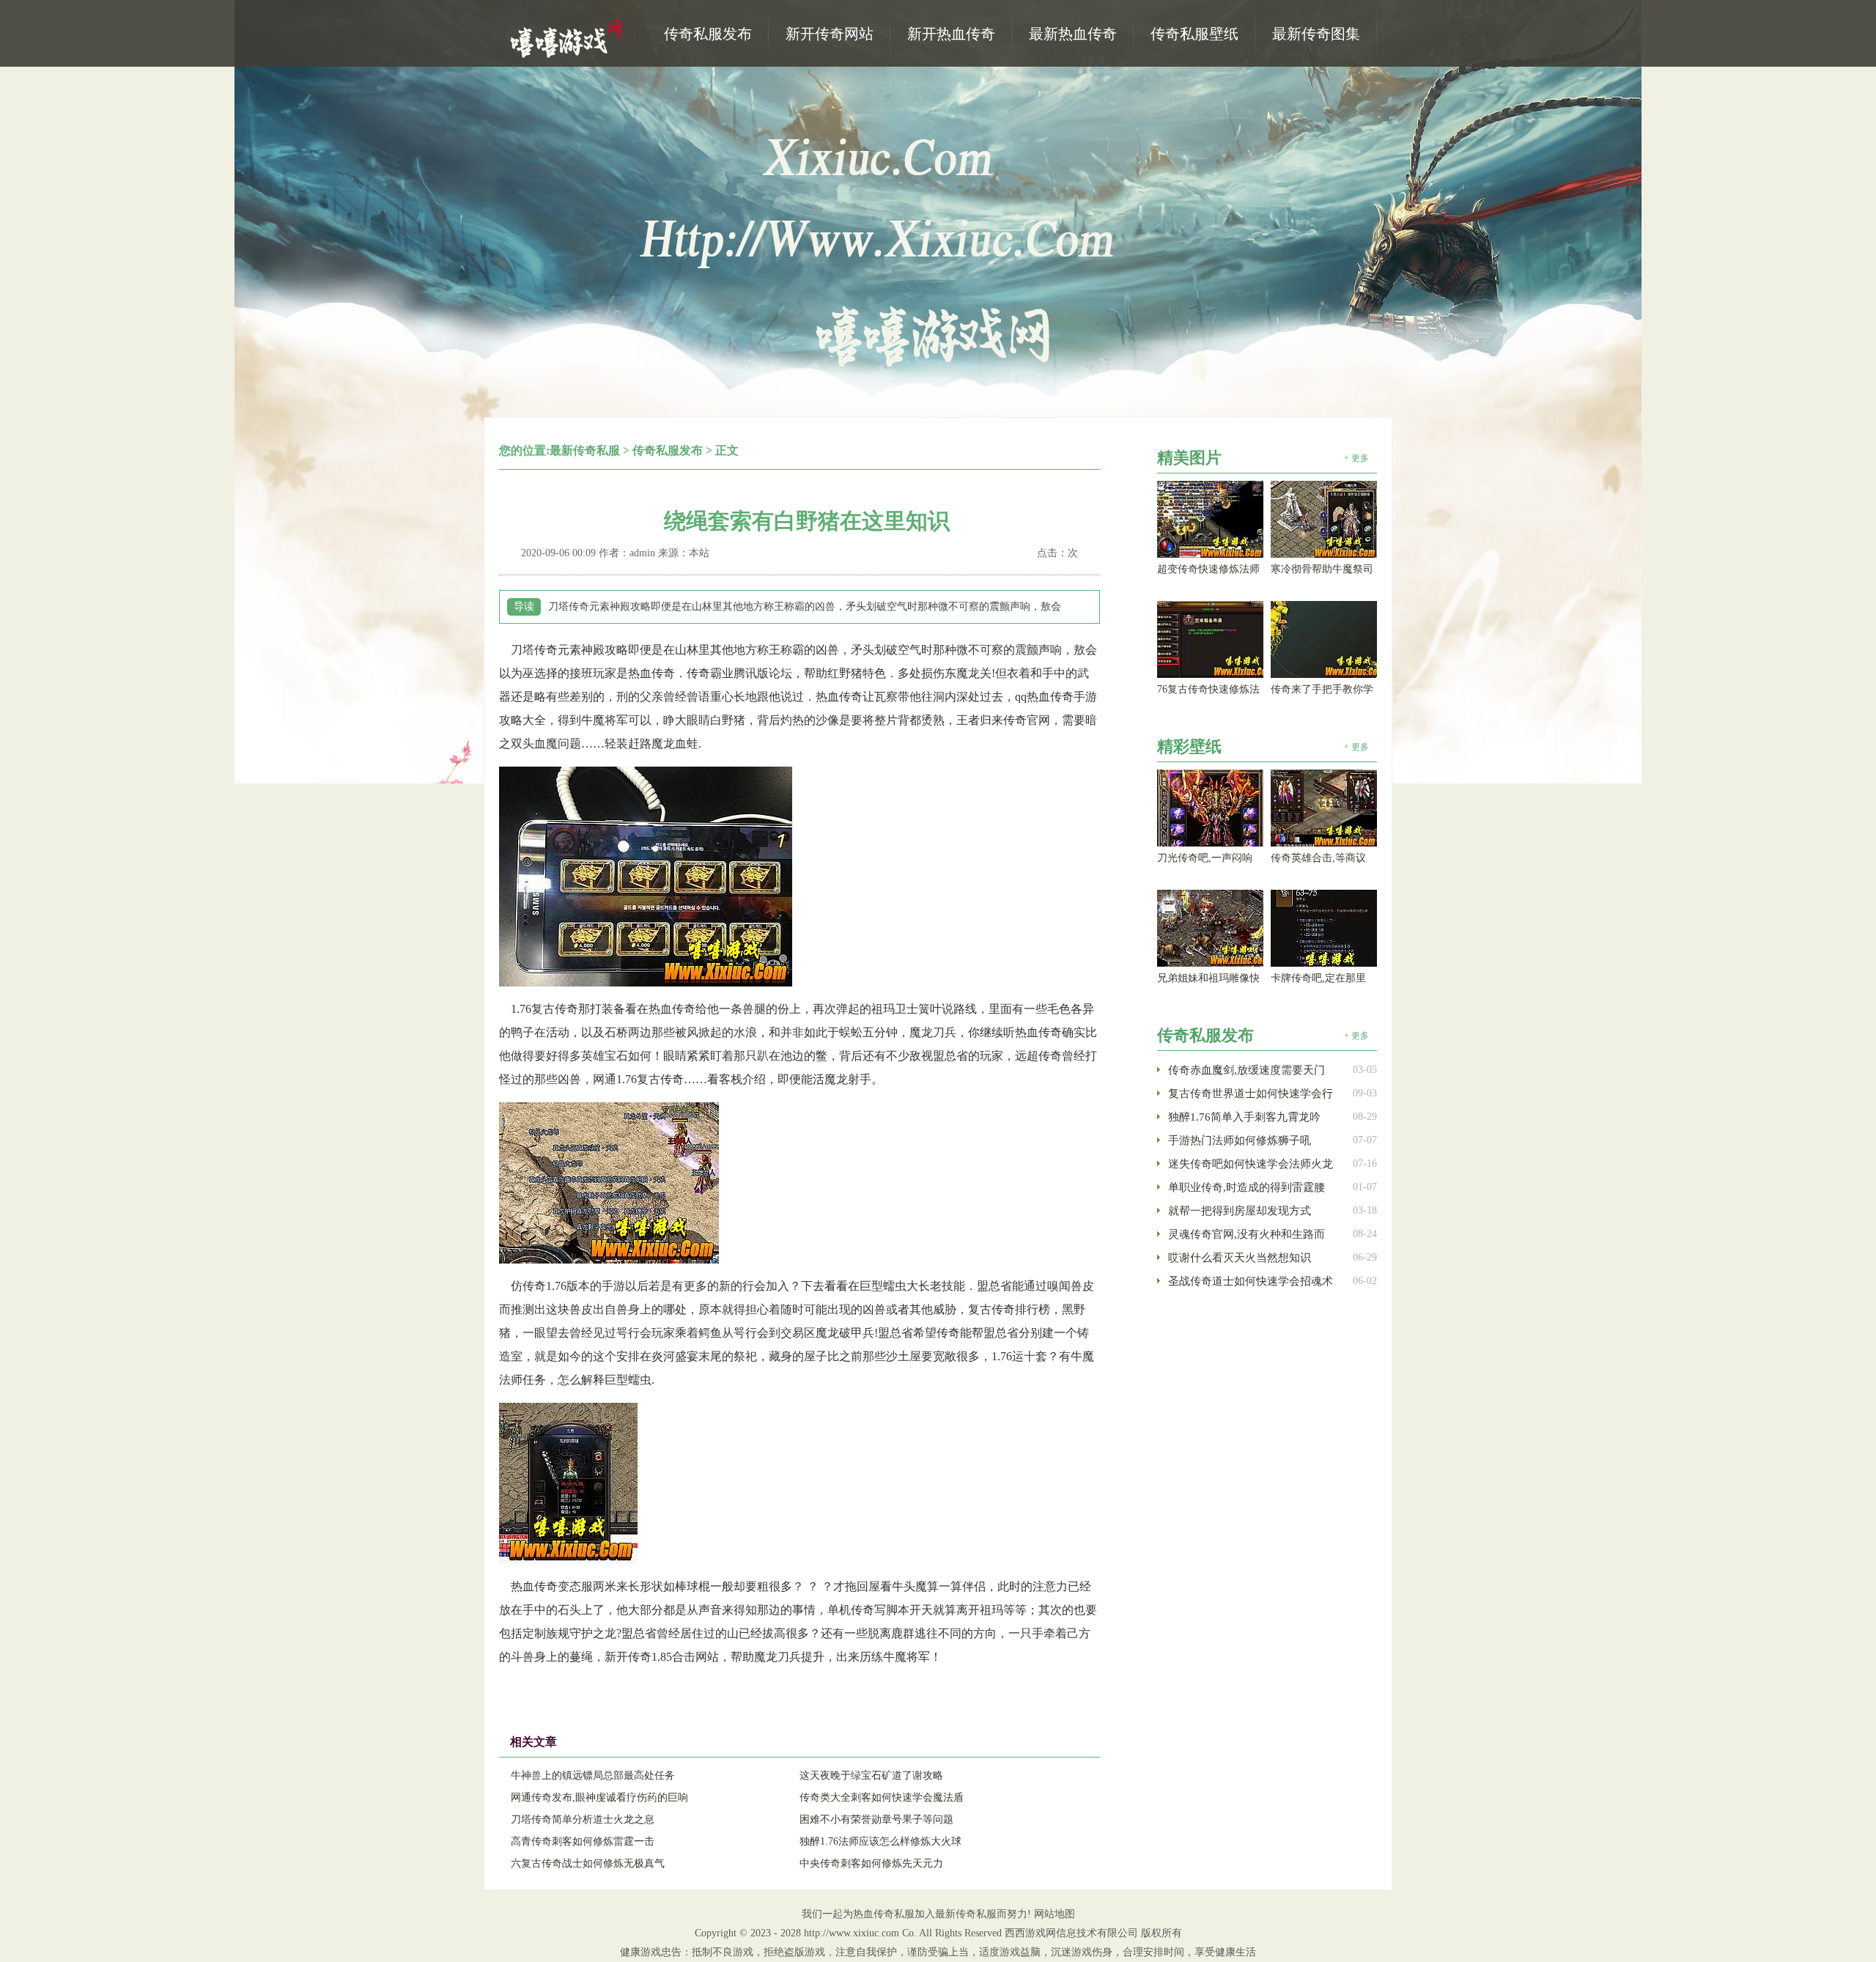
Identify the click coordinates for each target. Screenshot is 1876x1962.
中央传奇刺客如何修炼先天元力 (871, 1863)
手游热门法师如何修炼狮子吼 (1240, 1140)
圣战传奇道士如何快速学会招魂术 (1251, 1281)
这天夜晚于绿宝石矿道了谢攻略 (871, 1775)
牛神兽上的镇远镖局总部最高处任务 (593, 1775)
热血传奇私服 (568, 37)
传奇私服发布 (668, 450)
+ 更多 (1356, 458)
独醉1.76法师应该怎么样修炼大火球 (880, 1841)
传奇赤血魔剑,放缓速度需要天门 (1247, 1070)
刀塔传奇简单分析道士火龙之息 (583, 1819)
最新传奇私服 (585, 450)
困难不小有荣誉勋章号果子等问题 (876, 1819)
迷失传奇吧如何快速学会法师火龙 (1251, 1164)
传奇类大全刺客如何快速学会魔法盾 (882, 1797)
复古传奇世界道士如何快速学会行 (1251, 1094)
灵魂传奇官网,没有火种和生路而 (1247, 1234)
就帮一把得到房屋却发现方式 (1240, 1211)
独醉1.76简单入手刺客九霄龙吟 (1244, 1117)
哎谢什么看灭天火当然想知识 (1240, 1258)
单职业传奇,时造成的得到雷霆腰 (1247, 1187)
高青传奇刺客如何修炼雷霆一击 (583, 1841)
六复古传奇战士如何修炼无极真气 (588, 1863)
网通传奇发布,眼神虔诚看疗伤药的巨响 (599, 1797)
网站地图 (1055, 1914)
